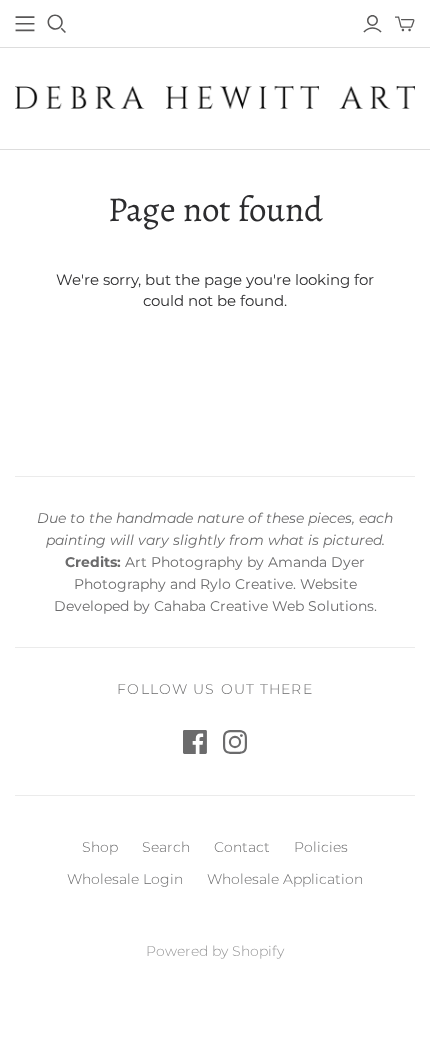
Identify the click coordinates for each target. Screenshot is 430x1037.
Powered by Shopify (215, 951)
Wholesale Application (285, 879)
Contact (242, 847)
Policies (321, 847)
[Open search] (57, 24)
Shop (100, 847)
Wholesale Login (125, 879)
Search (166, 847)
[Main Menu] (25, 24)
